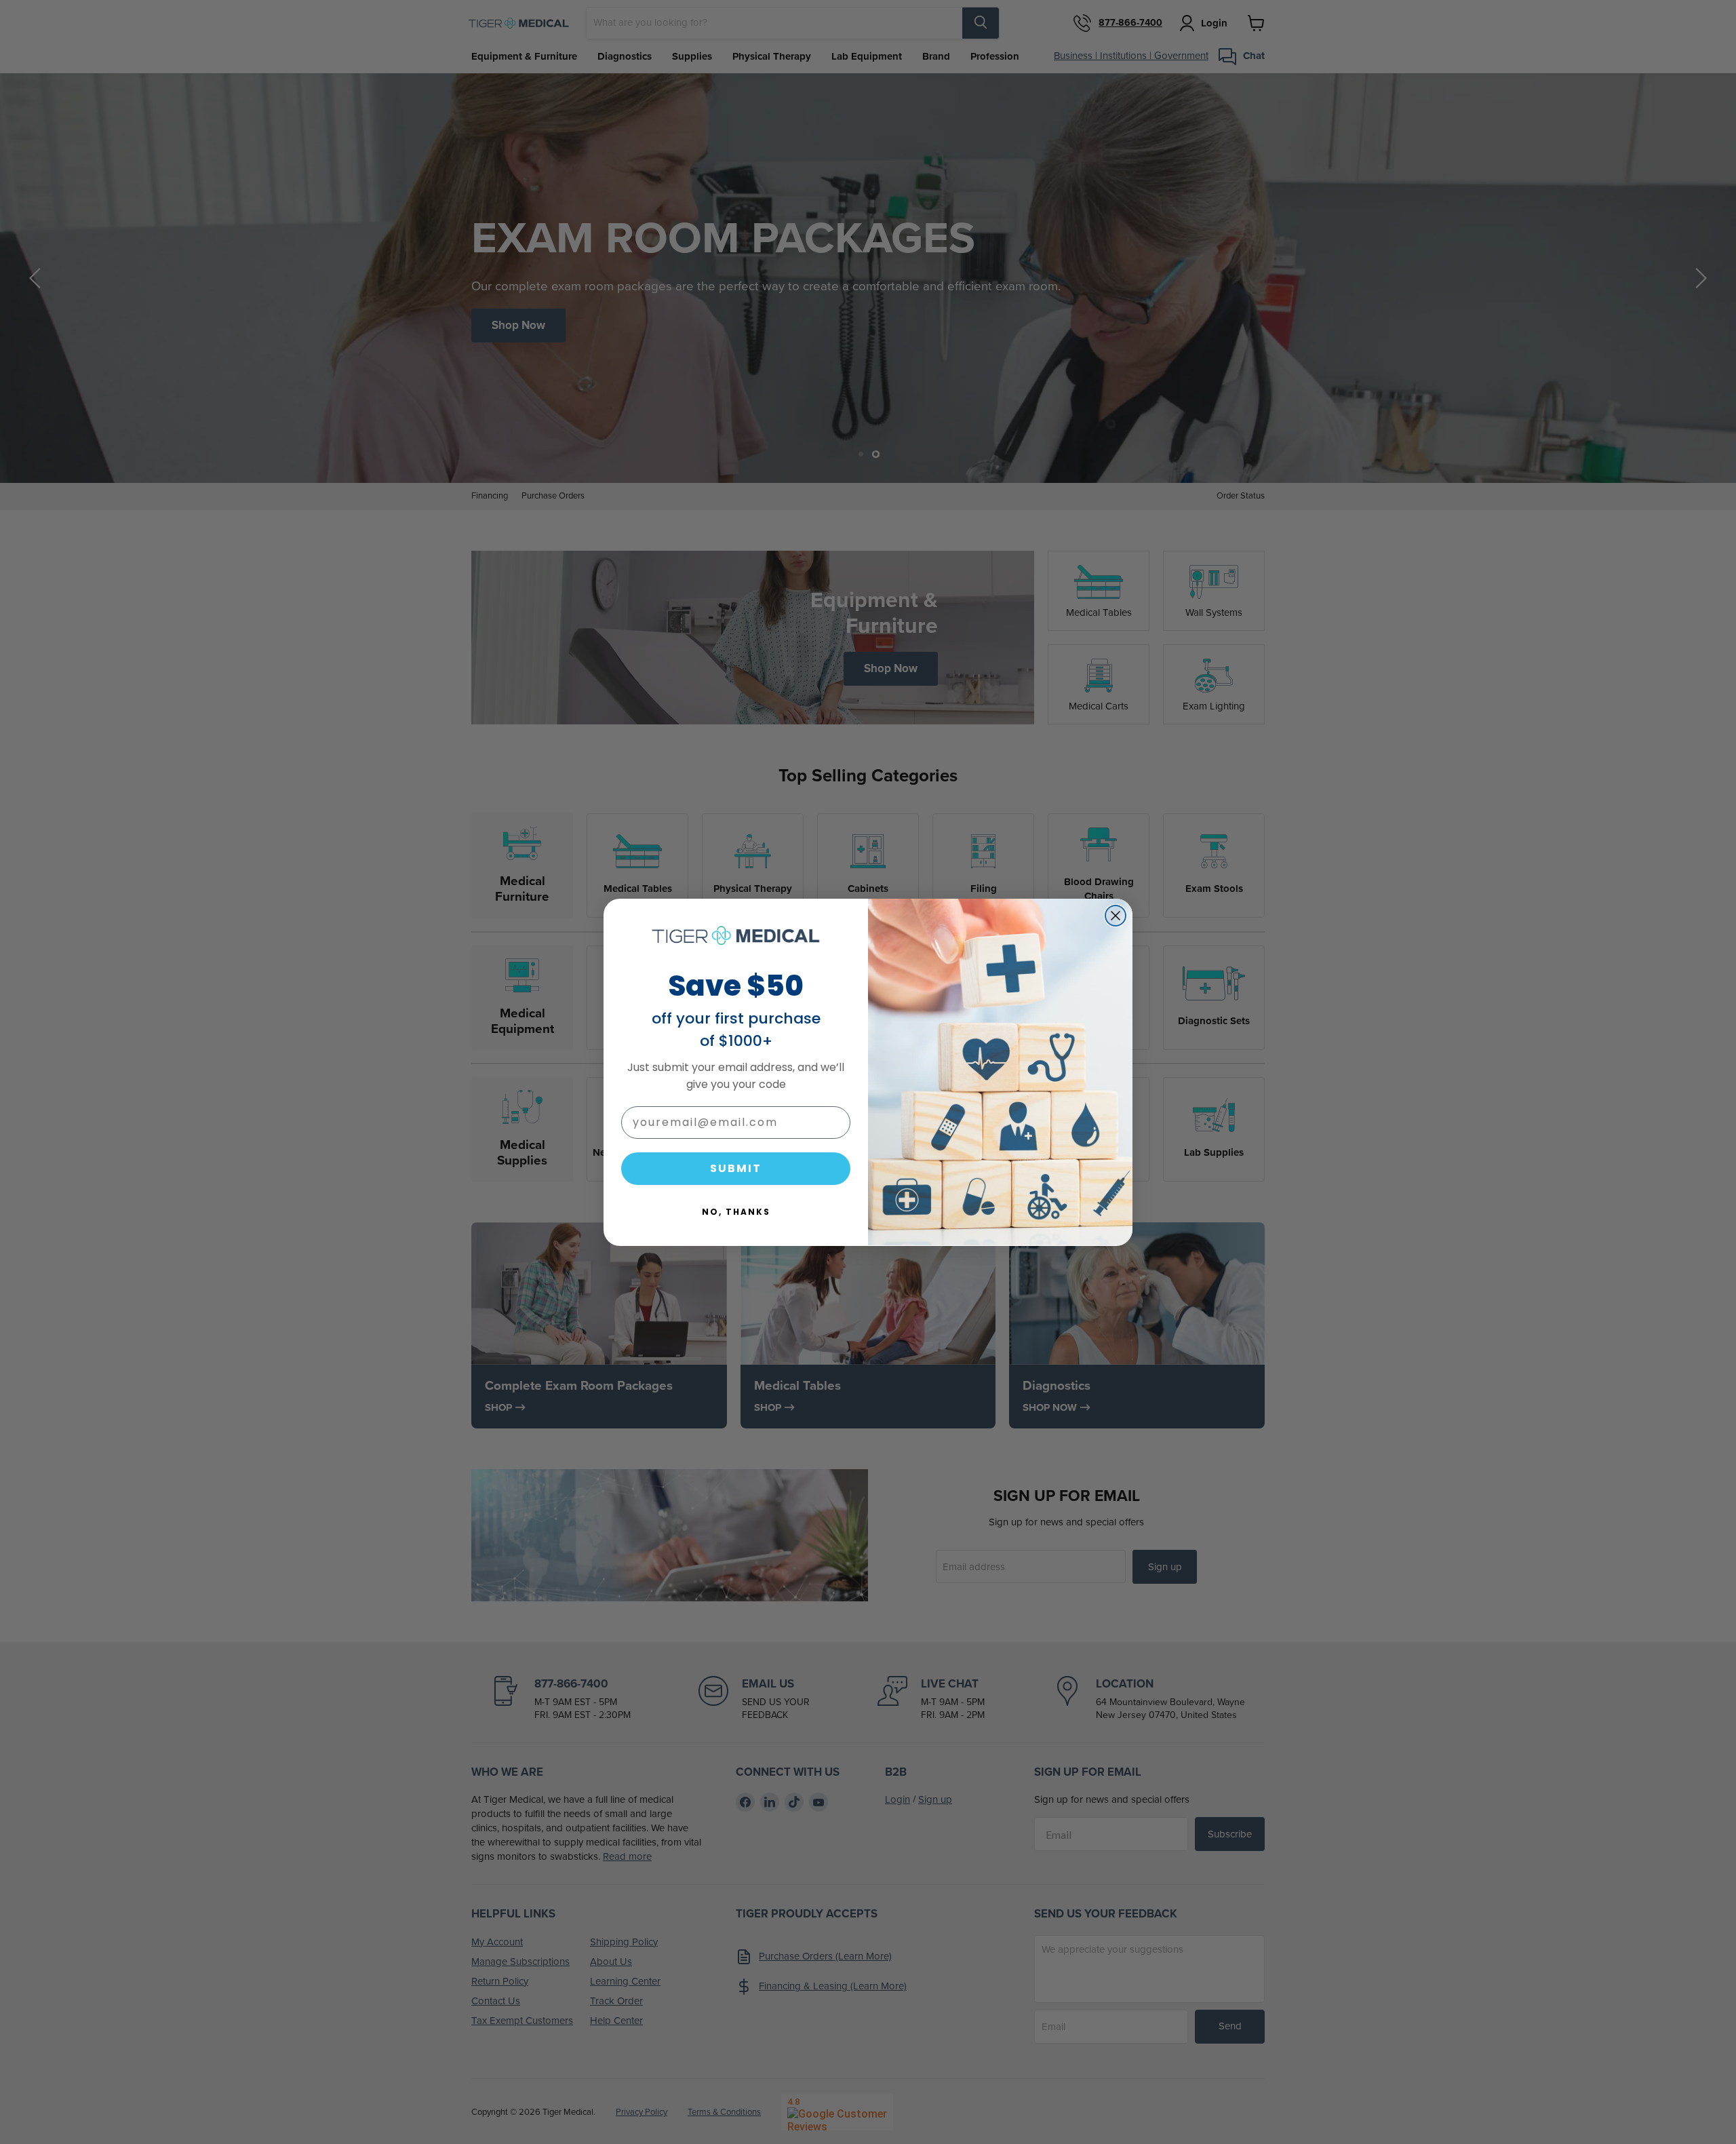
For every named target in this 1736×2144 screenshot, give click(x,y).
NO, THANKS (736, 1211)
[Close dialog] (1116, 916)
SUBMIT (736, 1168)
